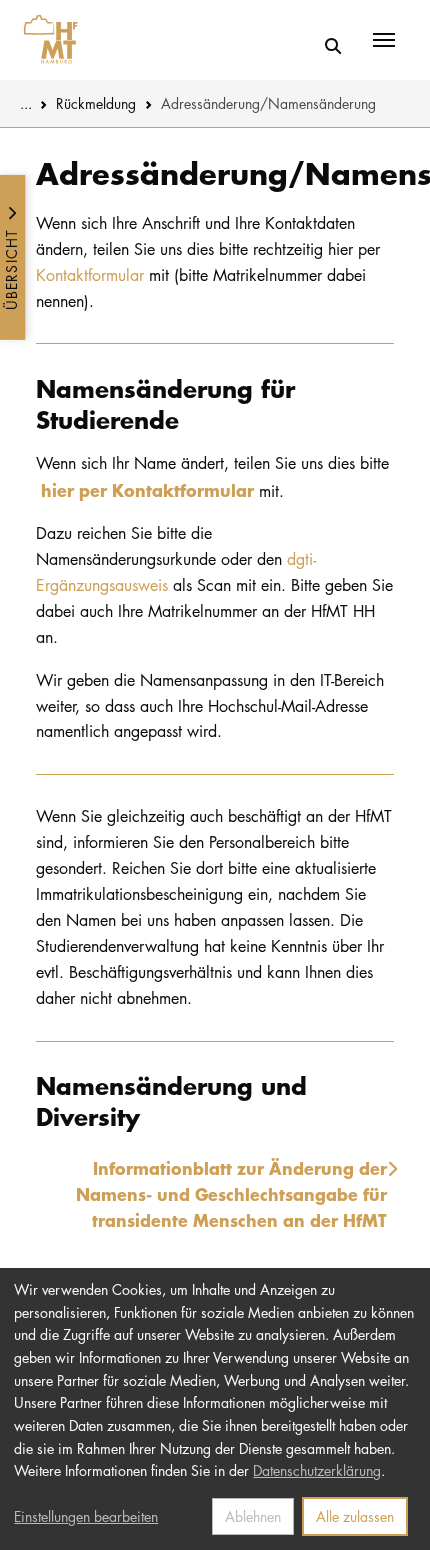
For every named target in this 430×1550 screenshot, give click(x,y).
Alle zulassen (355, 1516)
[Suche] (332, 47)
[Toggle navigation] (384, 40)
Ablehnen (253, 1516)
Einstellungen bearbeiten (86, 1516)
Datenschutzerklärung (317, 1470)
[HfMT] (45, 40)
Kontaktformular (90, 275)
